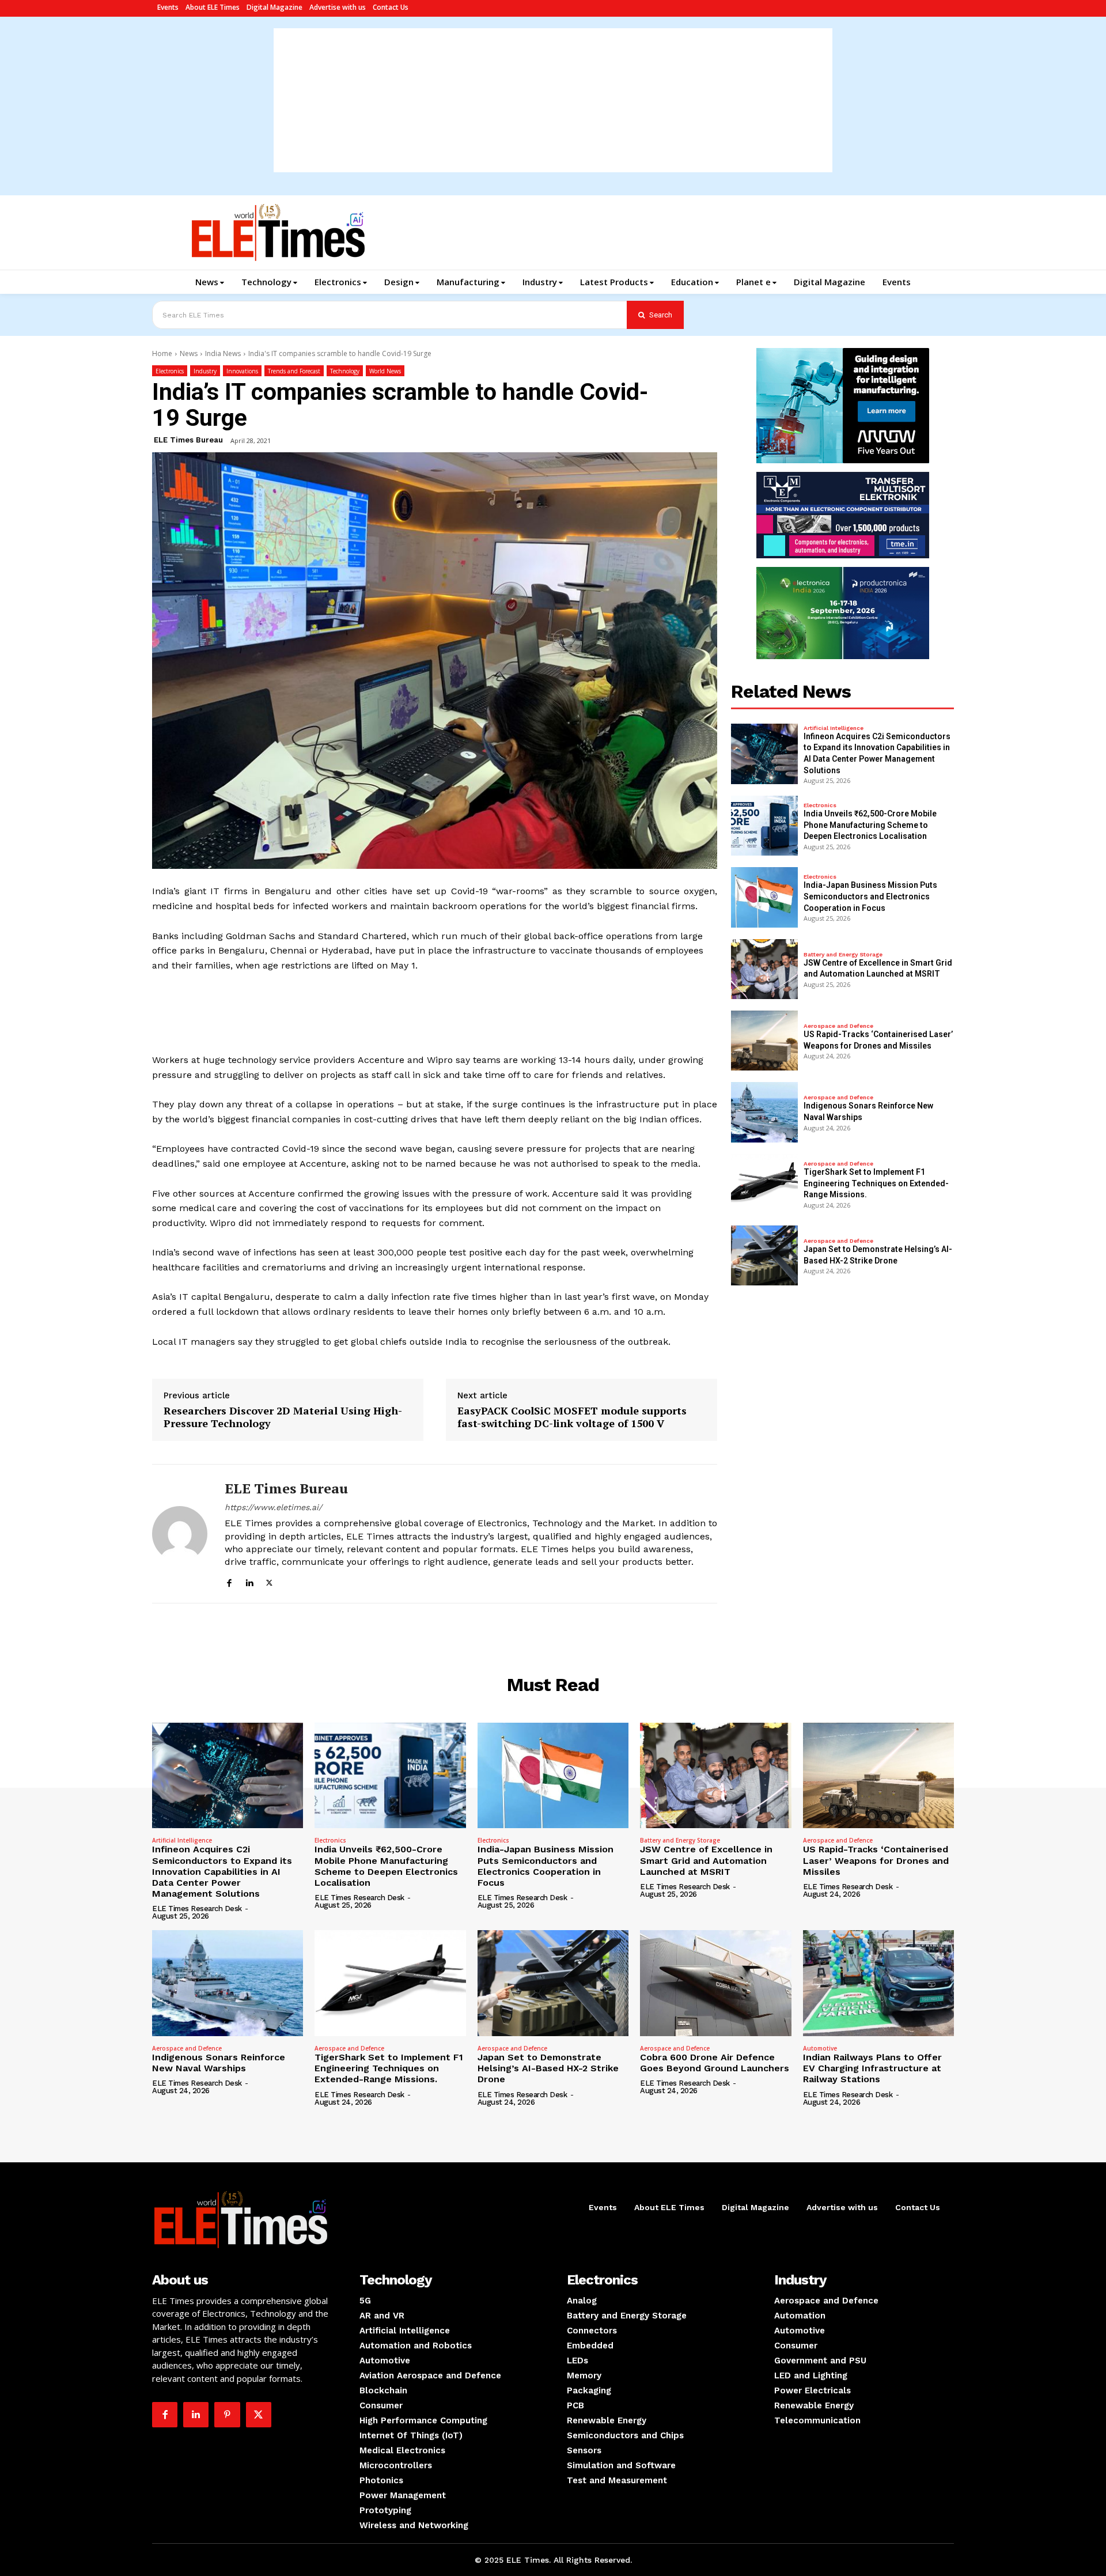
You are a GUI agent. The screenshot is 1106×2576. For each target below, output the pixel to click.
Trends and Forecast (294, 371)
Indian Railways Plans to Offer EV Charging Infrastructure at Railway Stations (872, 2068)
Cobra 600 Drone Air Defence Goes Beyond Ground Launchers (715, 2063)
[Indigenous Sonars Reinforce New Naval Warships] (764, 1112)
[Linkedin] (249, 1581)
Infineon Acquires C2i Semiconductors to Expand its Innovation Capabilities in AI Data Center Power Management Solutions (222, 1871)
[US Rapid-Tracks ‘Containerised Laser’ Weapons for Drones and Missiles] (764, 1041)
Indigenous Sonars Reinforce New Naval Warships (219, 2063)
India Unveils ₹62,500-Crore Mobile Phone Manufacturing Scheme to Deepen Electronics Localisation (870, 825)
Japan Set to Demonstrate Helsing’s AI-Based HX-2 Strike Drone (548, 2068)
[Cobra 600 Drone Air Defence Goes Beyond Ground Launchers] (715, 1983)
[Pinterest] (227, 2415)
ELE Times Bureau (188, 440)
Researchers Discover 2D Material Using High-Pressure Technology (283, 1417)
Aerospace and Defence (838, 1026)
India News (223, 353)
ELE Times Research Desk (197, 1909)
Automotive (820, 2048)
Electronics (170, 371)
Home (162, 353)
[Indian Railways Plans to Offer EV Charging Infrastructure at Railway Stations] (878, 1983)
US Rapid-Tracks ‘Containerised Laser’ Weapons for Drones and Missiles (876, 1860)
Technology (345, 371)
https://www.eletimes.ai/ (273, 1507)
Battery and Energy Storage (843, 955)
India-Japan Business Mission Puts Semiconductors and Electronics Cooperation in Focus (870, 896)
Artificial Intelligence (834, 728)
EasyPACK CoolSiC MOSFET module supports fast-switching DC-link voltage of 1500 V (572, 1417)
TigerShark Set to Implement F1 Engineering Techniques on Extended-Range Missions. (876, 1183)
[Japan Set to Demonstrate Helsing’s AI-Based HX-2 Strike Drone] (764, 1255)
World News (385, 371)
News (189, 353)
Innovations (242, 371)
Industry (205, 371)
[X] (269, 1581)
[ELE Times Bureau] (180, 1533)
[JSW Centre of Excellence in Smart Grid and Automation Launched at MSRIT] (764, 969)
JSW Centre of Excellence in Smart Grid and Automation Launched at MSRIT (706, 1860)
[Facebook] (229, 1581)
